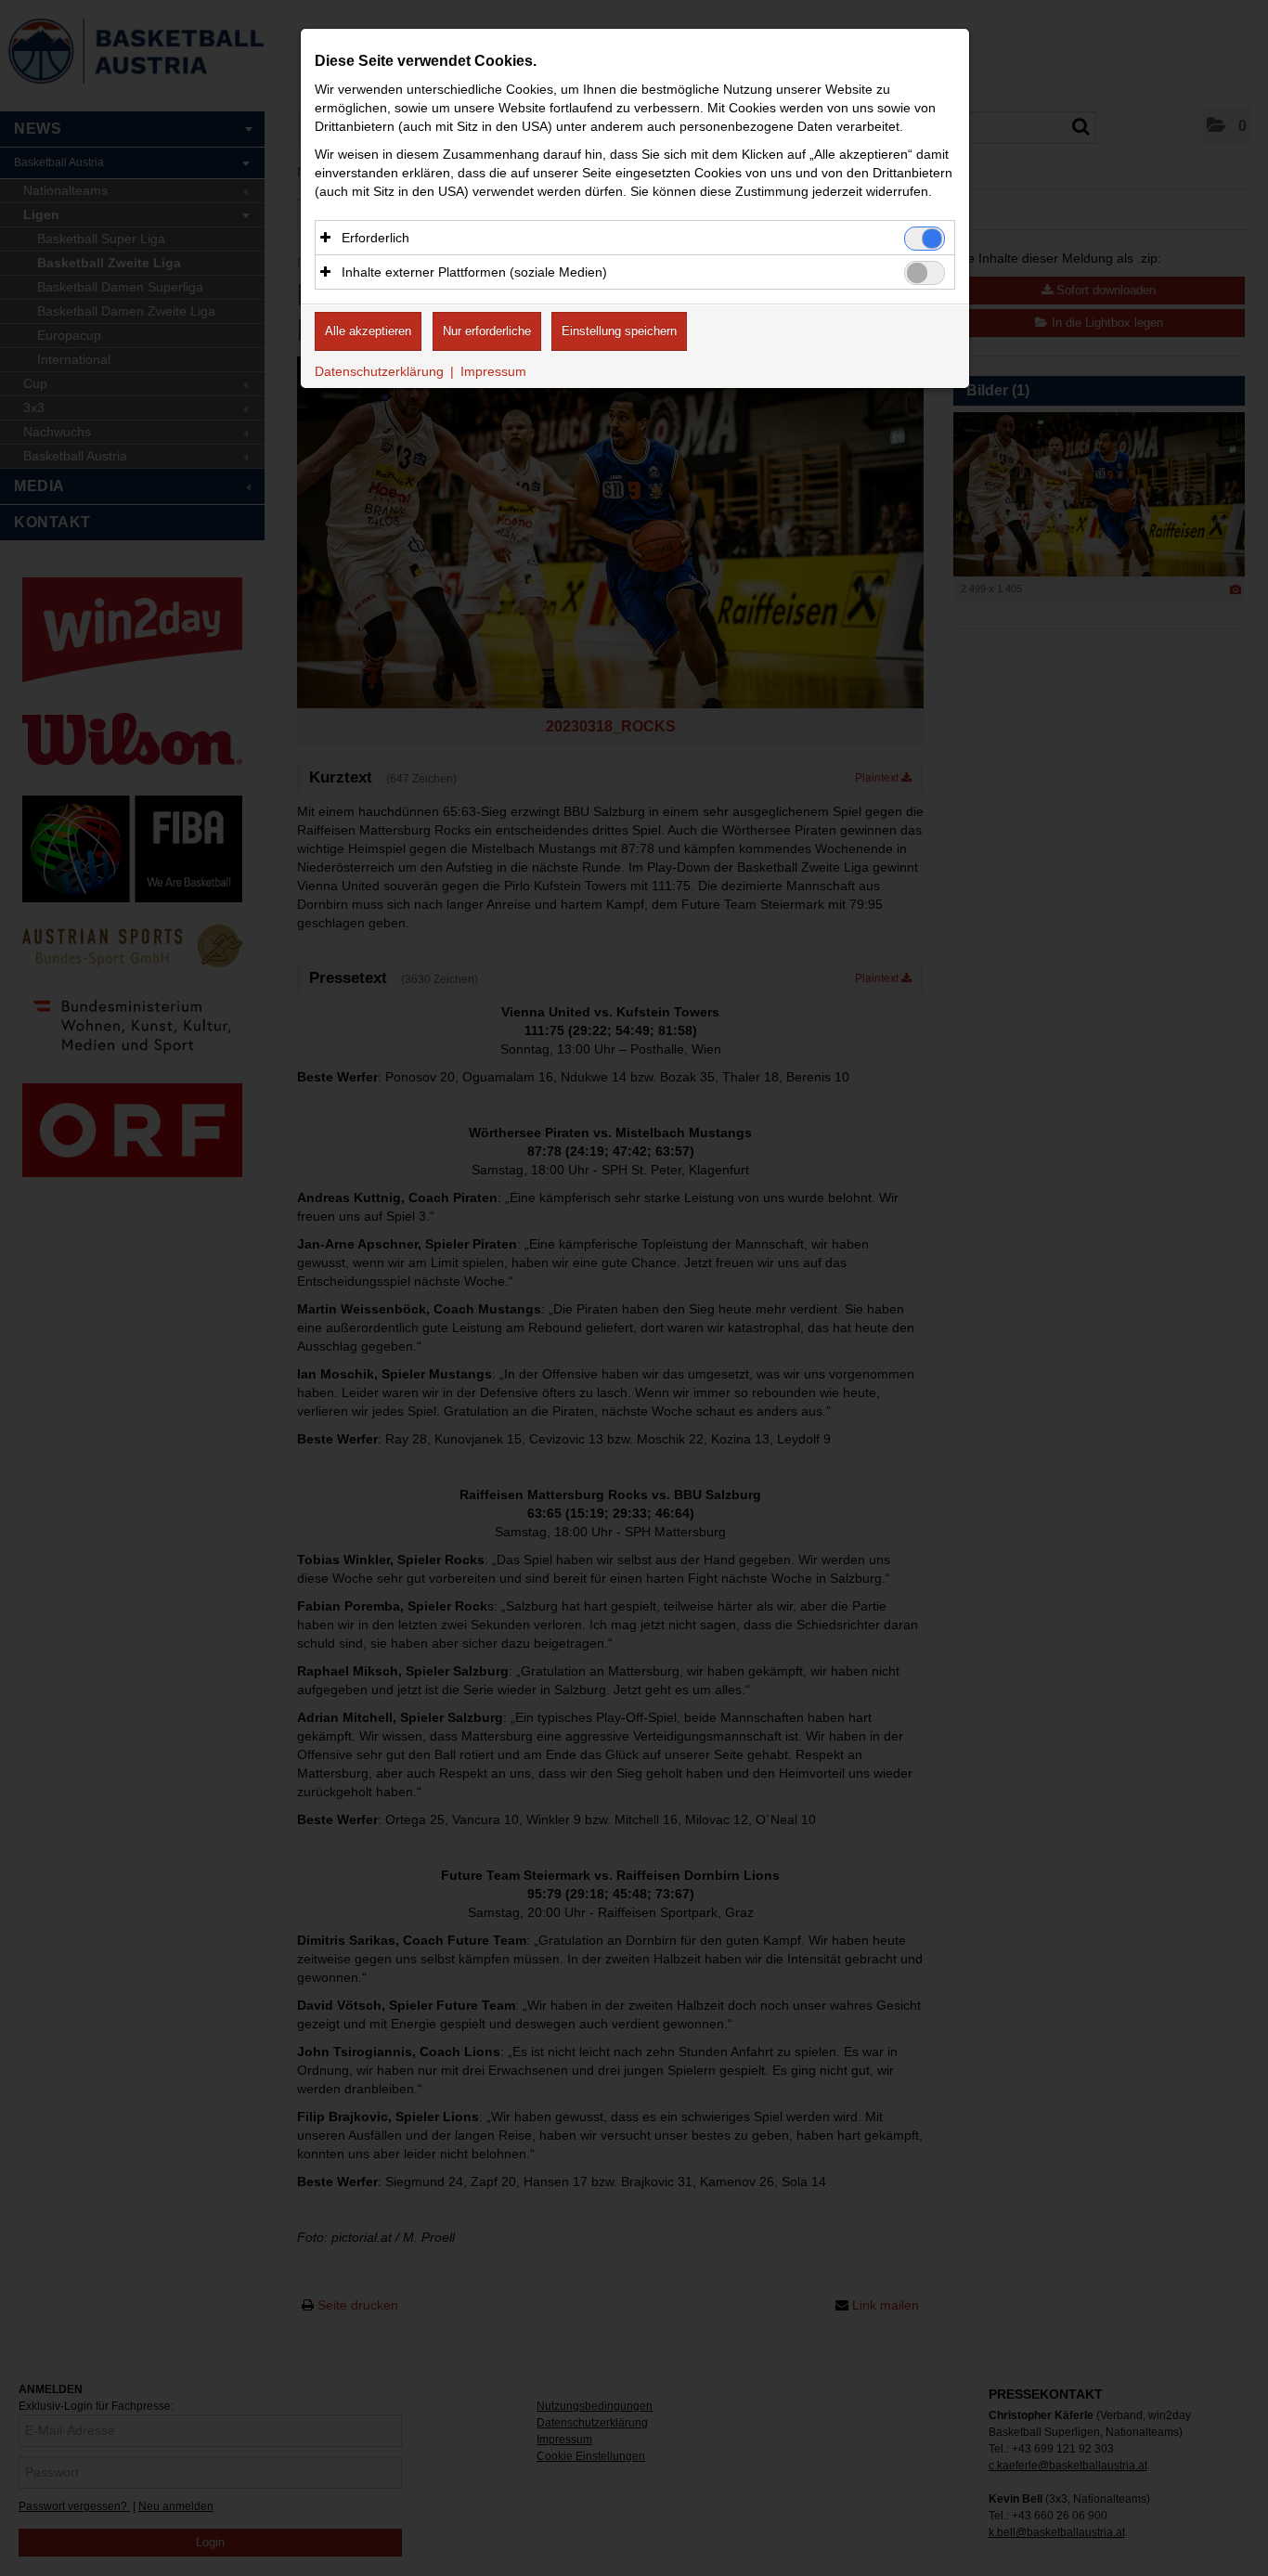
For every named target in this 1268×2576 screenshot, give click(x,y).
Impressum (493, 371)
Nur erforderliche (487, 331)
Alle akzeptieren (368, 331)
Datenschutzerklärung (379, 371)
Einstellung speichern (619, 331)
